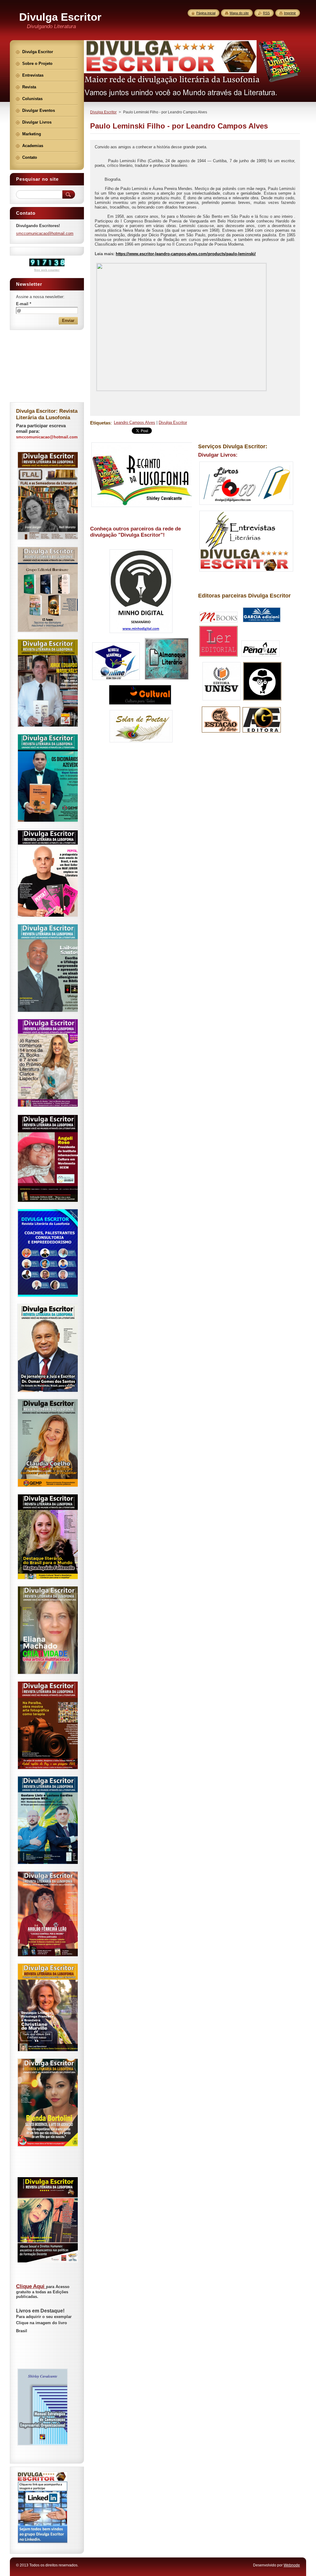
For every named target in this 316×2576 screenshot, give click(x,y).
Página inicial (206, 13)
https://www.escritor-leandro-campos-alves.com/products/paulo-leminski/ (186, 254)
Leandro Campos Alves (135, 422)
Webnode (292, 2565)
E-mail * (24, 304)
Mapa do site (239, 13)
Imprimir (290, 13)
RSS (266, 13)
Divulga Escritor (103, 112)
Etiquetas (100, 423)
